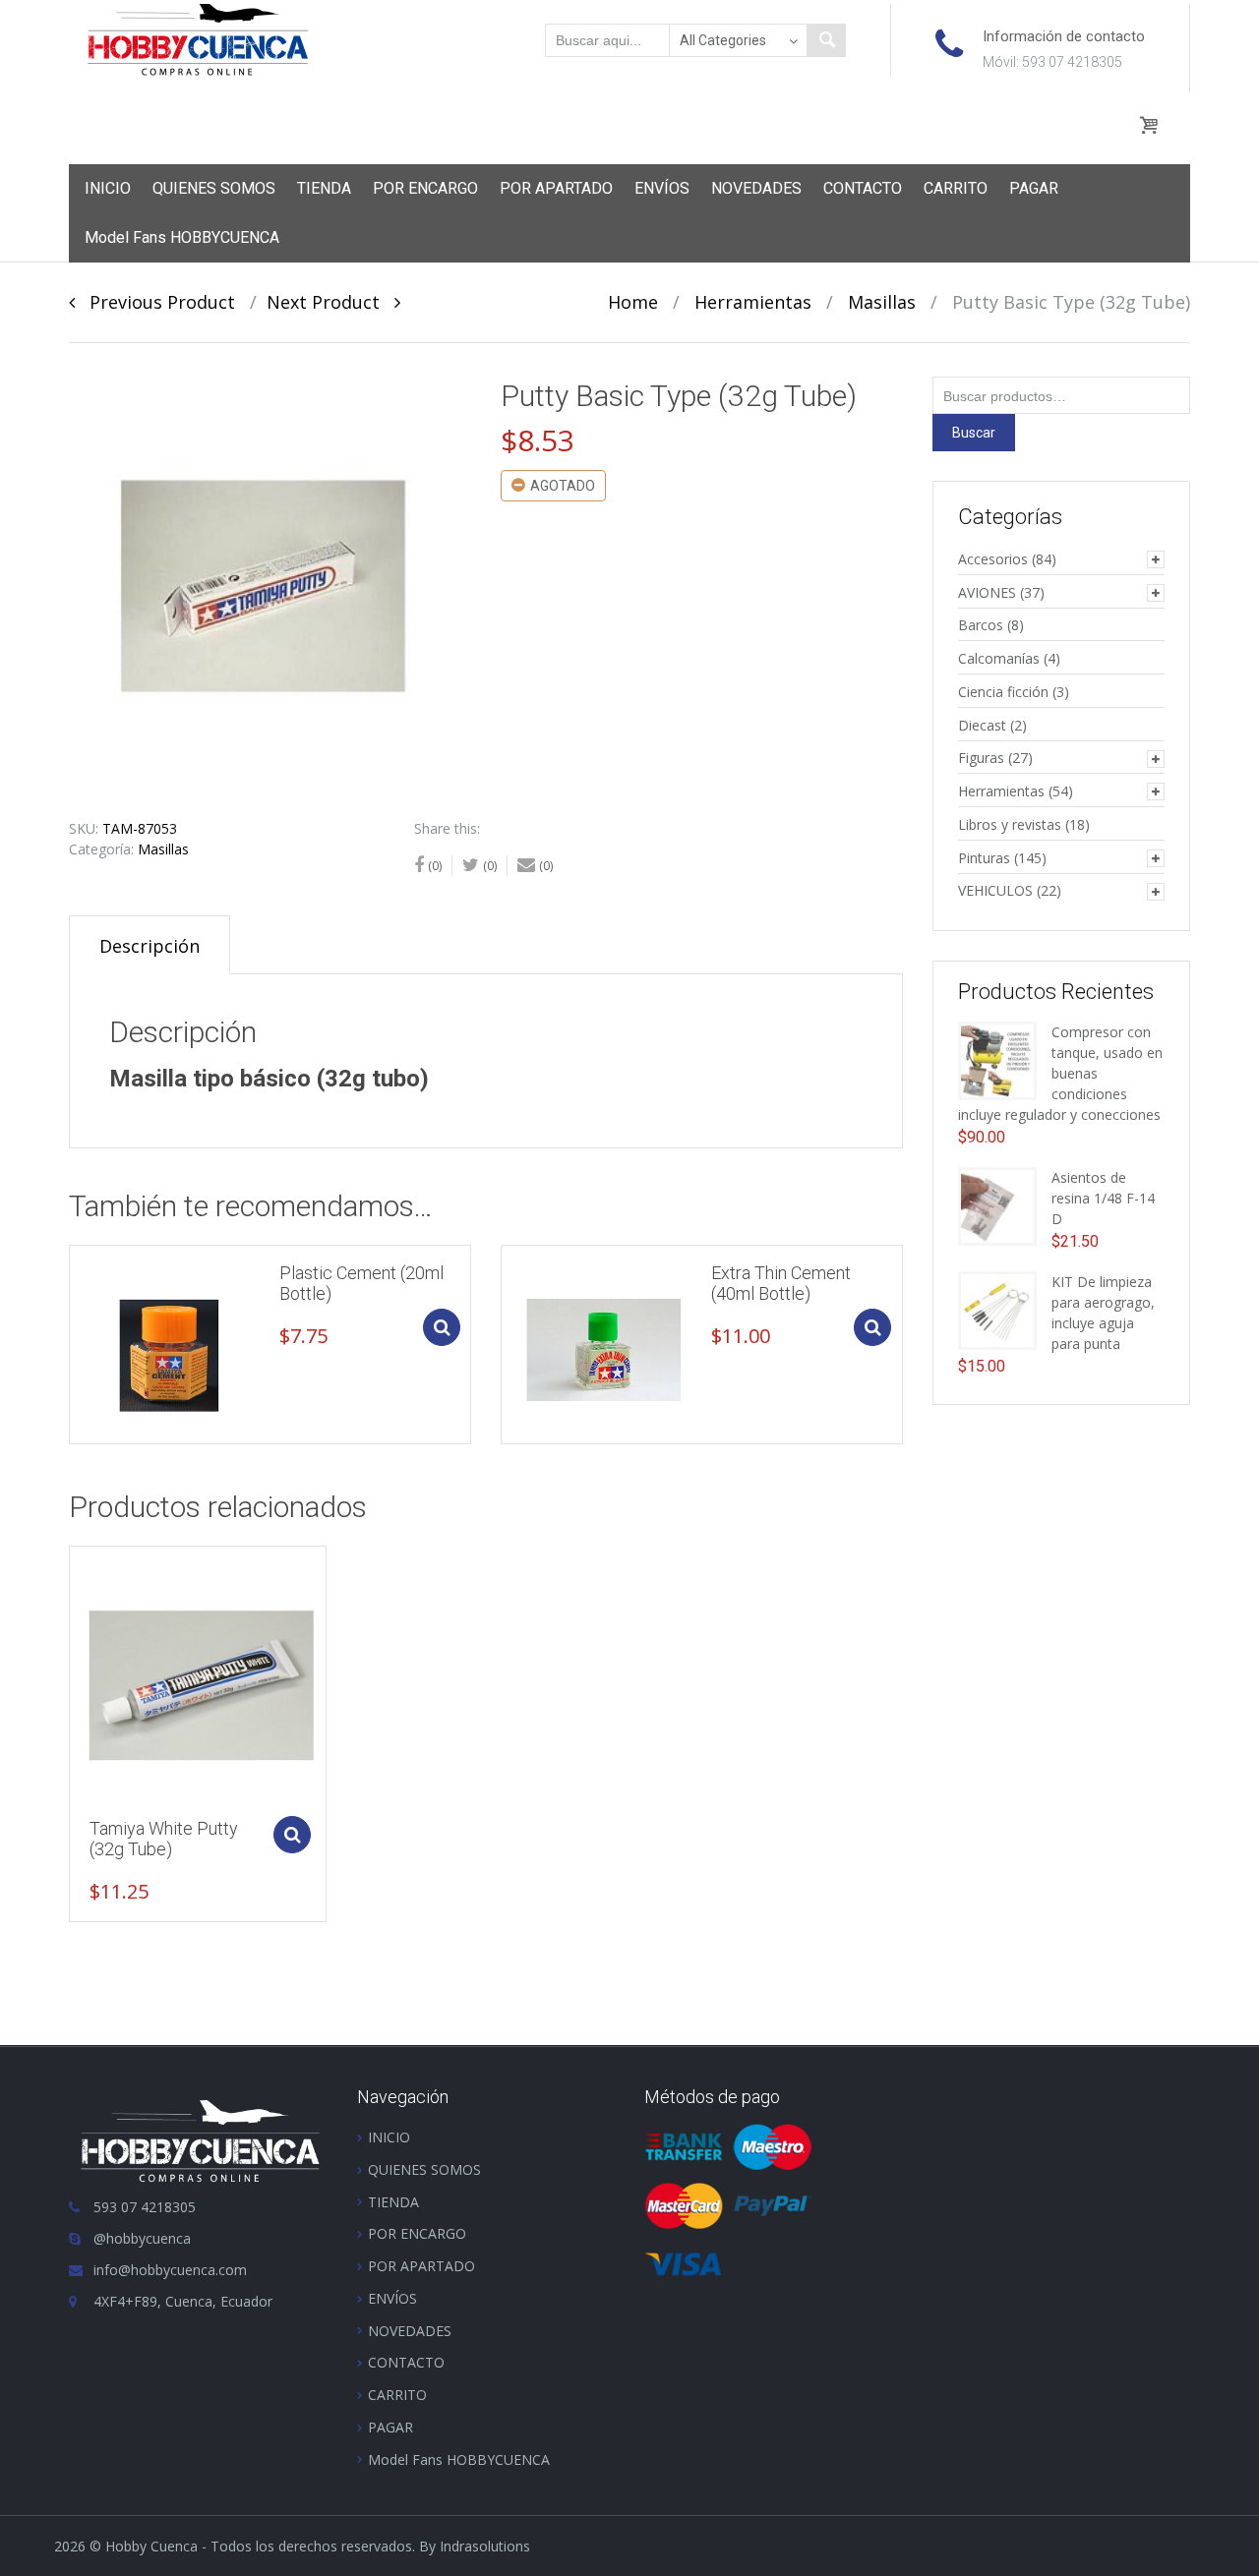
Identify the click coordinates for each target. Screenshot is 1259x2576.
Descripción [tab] (150, 946)
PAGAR (1034, 188)
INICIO (108, 188)
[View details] (169, 1345)
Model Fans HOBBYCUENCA (182, 237)
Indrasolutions (485, 2546)
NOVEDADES (756, 188)
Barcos (981, 625)
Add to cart (442, 1327)
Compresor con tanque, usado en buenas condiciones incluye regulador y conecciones (1060, 1073)
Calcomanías (999, 658)
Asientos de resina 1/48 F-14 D (1103, 1198)
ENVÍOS (662, 188)
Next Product (330, 302)
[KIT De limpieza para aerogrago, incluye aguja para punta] (997, 1309)
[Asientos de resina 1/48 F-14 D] (997, 1205)
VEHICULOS (995, 890)
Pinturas (984, 858)
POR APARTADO (556, 188)
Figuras (981, 758)
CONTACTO (863, 188)
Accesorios (993, 559)
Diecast (982, 725)
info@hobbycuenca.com (170, 2270)
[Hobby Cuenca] (198, 38)
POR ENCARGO (425, 188)
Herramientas (753, 302)
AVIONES (987, 592)
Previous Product (155, 302)
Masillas (882, 302)
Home (633, 302)
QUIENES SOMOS (214, 188)
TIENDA (324, 188)
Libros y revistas (1010, 824)
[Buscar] (826, 40)
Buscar (974, 433)
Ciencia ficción (1003, 692)
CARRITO (956, 188)
